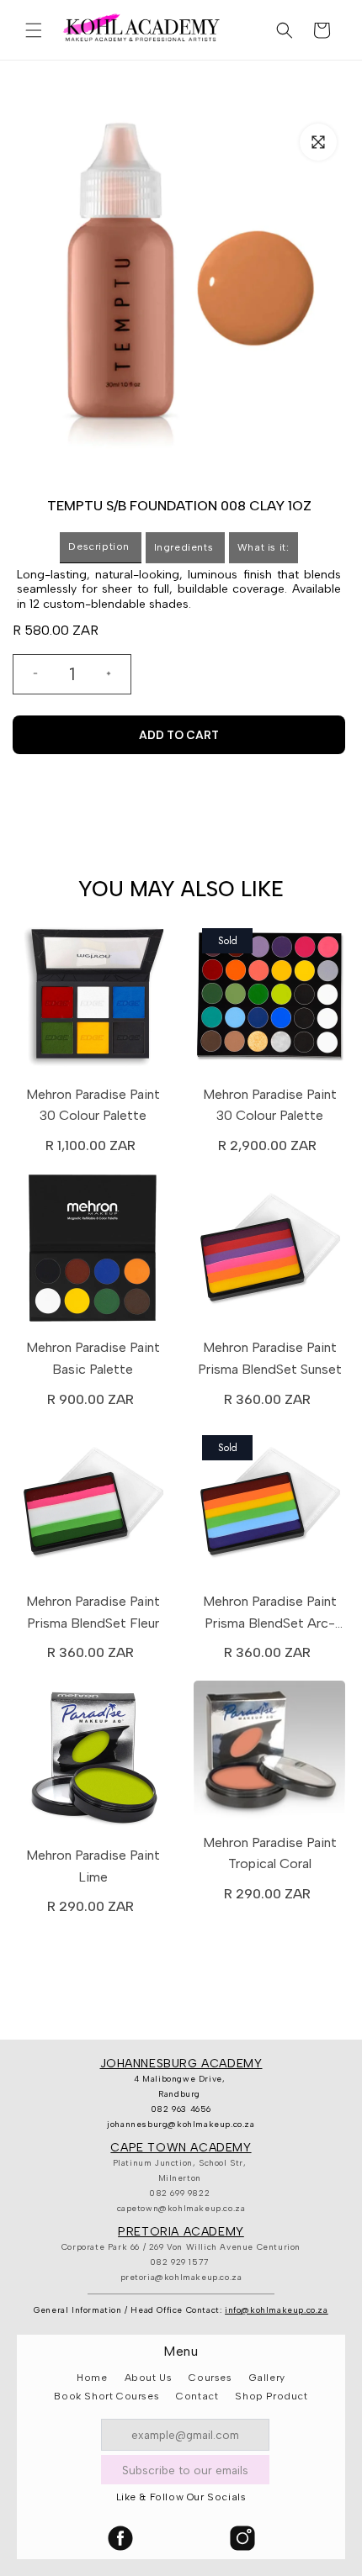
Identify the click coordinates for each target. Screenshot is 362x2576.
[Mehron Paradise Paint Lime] (93, 1760)
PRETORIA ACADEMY (181, 2232)
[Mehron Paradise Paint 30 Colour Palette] (93, 1000)
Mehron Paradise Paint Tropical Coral (270, 1853)
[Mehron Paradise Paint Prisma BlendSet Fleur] (93, 1507)
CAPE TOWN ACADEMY (181, 2148)
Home (92, 2378)
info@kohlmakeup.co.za (277, 2310)
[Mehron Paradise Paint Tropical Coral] (269, 1754)
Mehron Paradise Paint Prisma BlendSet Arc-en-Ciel (270, 1613)
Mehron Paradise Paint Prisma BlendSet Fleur (93, 1612)
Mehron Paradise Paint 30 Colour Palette (93, 1105)
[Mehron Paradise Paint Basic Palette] (93, 1253)
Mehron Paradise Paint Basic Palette (93, 1358)
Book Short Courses (106, 2396)
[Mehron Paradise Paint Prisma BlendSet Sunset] (269, 1253)
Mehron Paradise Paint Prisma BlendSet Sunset (270, 1358)
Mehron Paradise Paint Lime (93, 1866)
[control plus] (115, 674)
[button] (34, 30)
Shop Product (271, 2396)
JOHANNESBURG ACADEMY (181, 2064)
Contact (197, 2396)
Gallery (267, 2378)
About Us (149, 2378)
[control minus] (29, 674)
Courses (210, 2378)
